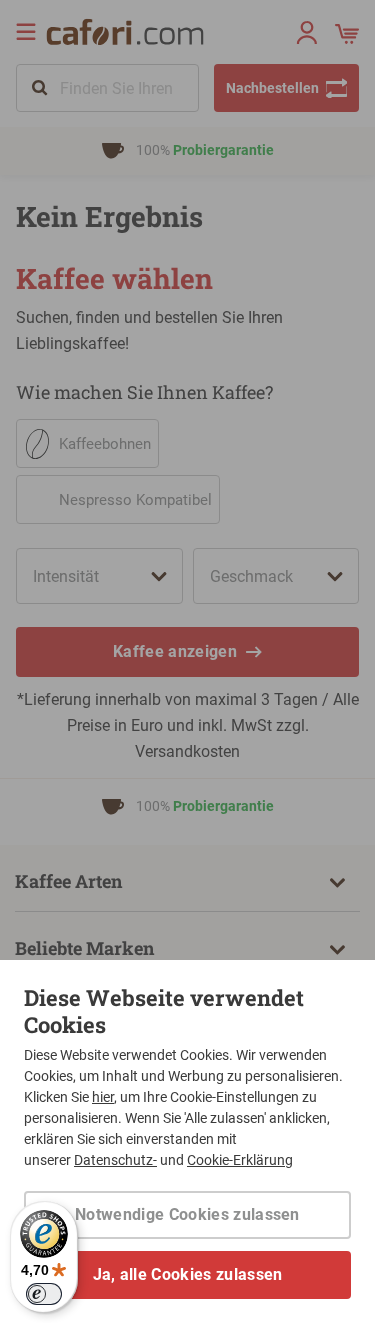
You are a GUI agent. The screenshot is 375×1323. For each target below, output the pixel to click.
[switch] (44, 1294)
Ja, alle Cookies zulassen (188, 1274)
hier (103, 1097)
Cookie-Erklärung (240, 1160)
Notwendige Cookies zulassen (187, 1214)
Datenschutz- (115, 1160)
